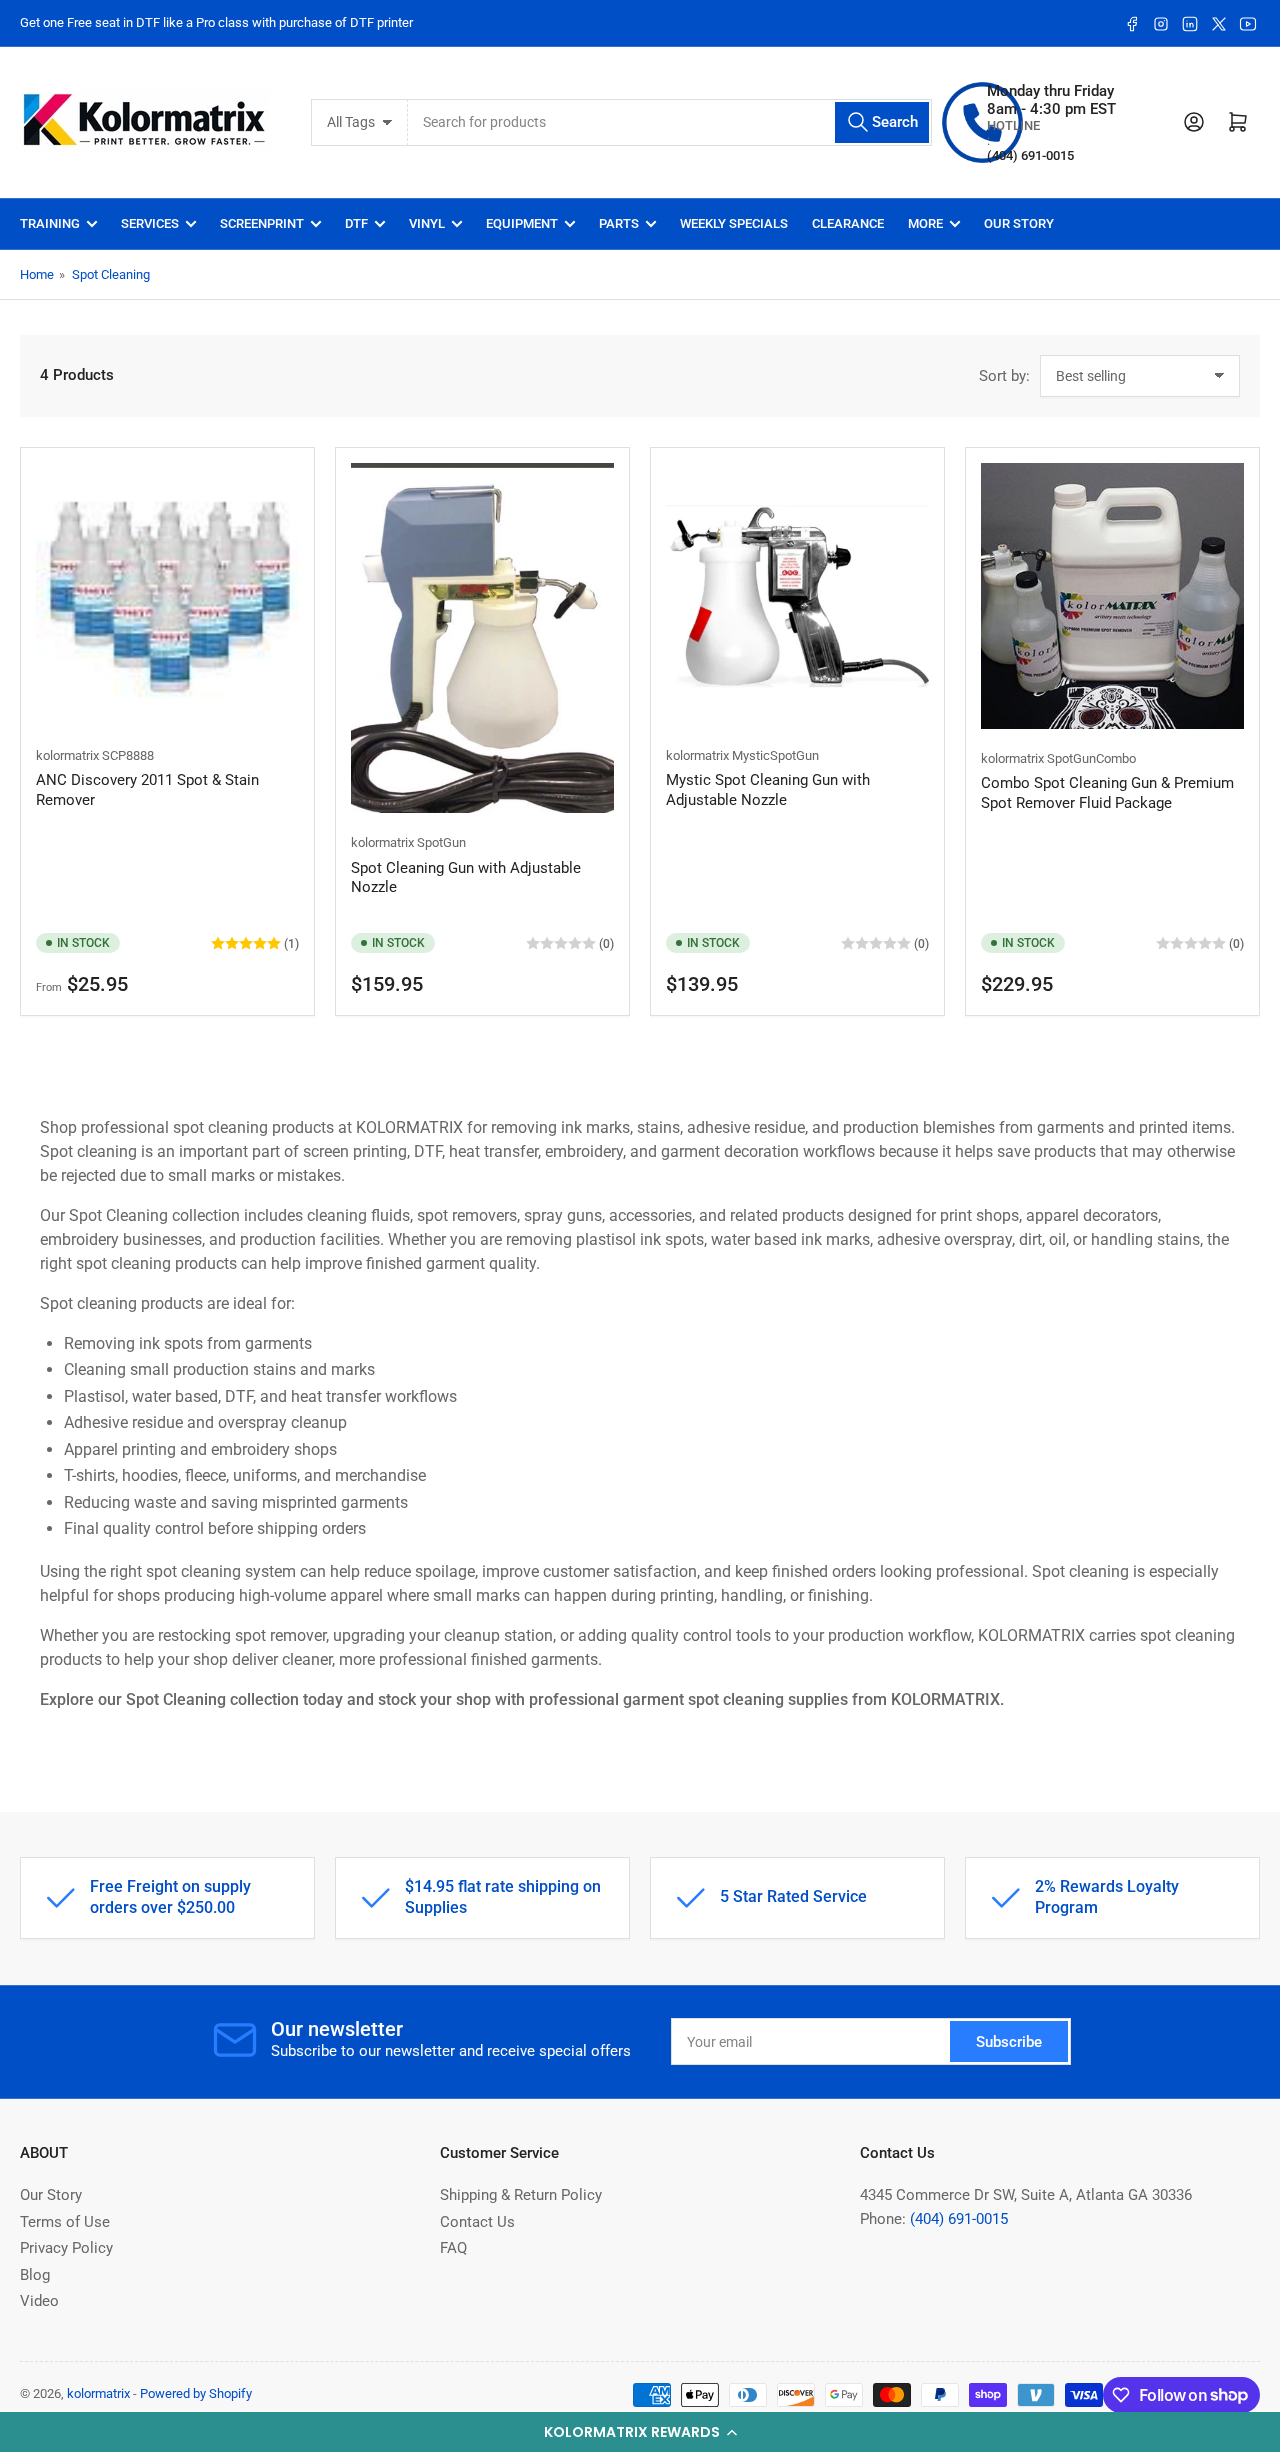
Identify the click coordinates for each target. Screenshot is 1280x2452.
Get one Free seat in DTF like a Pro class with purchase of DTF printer (216, 22)
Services (150, 223)
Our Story (1019, 223)
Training (50, 223)
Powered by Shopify (196, 2393)
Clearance (848, 223)
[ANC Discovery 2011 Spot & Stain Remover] (167, 594)
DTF (356, 223)
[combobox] (670, 122)
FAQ (453, 2248)
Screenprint (262, 223)
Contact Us (477, 2222)
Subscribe (1009, 2042)
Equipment (522, 223)
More (925, 223)
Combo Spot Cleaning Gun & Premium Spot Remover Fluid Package (1107, 793)
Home (37, 274)
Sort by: (1004, 376)
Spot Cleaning (111, 274)
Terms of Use (65, 2222)
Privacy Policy (66, 2248)
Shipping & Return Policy (521, 2195)
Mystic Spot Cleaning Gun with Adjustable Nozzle (768, 790)
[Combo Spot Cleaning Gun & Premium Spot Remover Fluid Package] (1112, 596)
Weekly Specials (734, 223)
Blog (35, 2275)
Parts (619, 223)
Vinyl (427, 223)
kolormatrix (67, 755)
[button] (640, 2432)
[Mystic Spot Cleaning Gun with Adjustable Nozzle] (797, 594)
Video (39, 2301)
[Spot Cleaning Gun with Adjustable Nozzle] (482, 638)
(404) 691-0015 (959, 2219)
